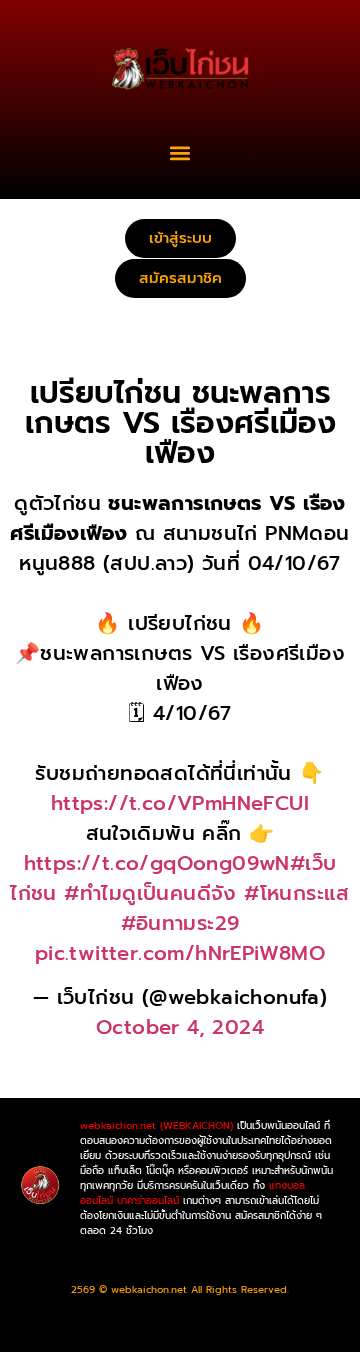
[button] (180, 152)
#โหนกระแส (297, 893)
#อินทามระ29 (180, 923)
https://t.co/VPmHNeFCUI (180, 803)
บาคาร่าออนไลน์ (148, 1200)
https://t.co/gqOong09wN (157, 863)
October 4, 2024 (180, 1027)
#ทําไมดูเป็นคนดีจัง (150, 893)
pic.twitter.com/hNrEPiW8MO (180, 953)
